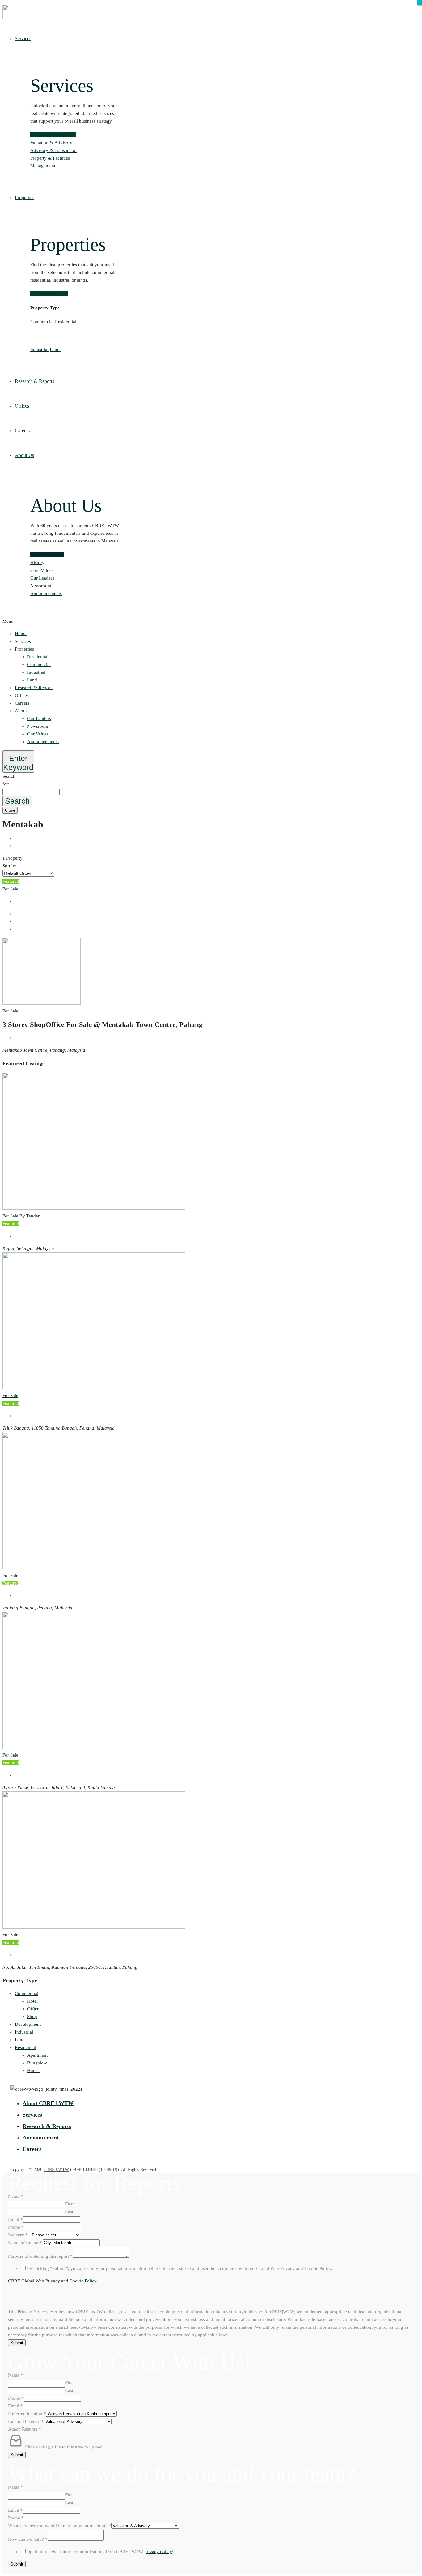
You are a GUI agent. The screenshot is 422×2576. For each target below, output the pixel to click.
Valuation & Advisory (51, 143)
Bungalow (37, 2063)
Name (16, 2196)
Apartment (37, 2055)
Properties (24, 649)
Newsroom (41, 586)
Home (21, 634)
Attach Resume (25, 2429)
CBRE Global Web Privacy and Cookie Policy (52, 2281)
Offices (22, 695)
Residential (66, 322)
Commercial (42, 322)
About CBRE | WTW (48, 2103)
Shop (32, 2017)
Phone (16, 2227)
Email (15, 2219)
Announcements (46, 593)
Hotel (32, 2001)
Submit (17, 2343)
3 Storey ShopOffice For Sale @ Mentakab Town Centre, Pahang (103, 1025)
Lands (56, 350)
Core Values (42, 570)
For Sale (10, 889)
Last (69, 2212)
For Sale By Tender (21, 1216)
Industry (18, 2235)
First (69, 2204)
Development (28, 2024)
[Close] (420, 2)
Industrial (39, 350)
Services (23, 641)
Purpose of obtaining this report (40, 2256)
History (37, 563)
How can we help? (28, 2539)
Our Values (38, 734)
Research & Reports (34, 688)
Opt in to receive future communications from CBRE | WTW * (101, 2552)
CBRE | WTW (56, 2170)
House (33, 2071)
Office (33, 2009)
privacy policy (158, 2552)
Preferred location (27, 2414)
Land (32, 680)
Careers (22, 703)
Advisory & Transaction (53, 150)
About (21, 711)
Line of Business (26, 2421)
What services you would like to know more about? (60, 2526)
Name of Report (25, 2243)
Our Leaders (42, 578)
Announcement (41, 2138)
